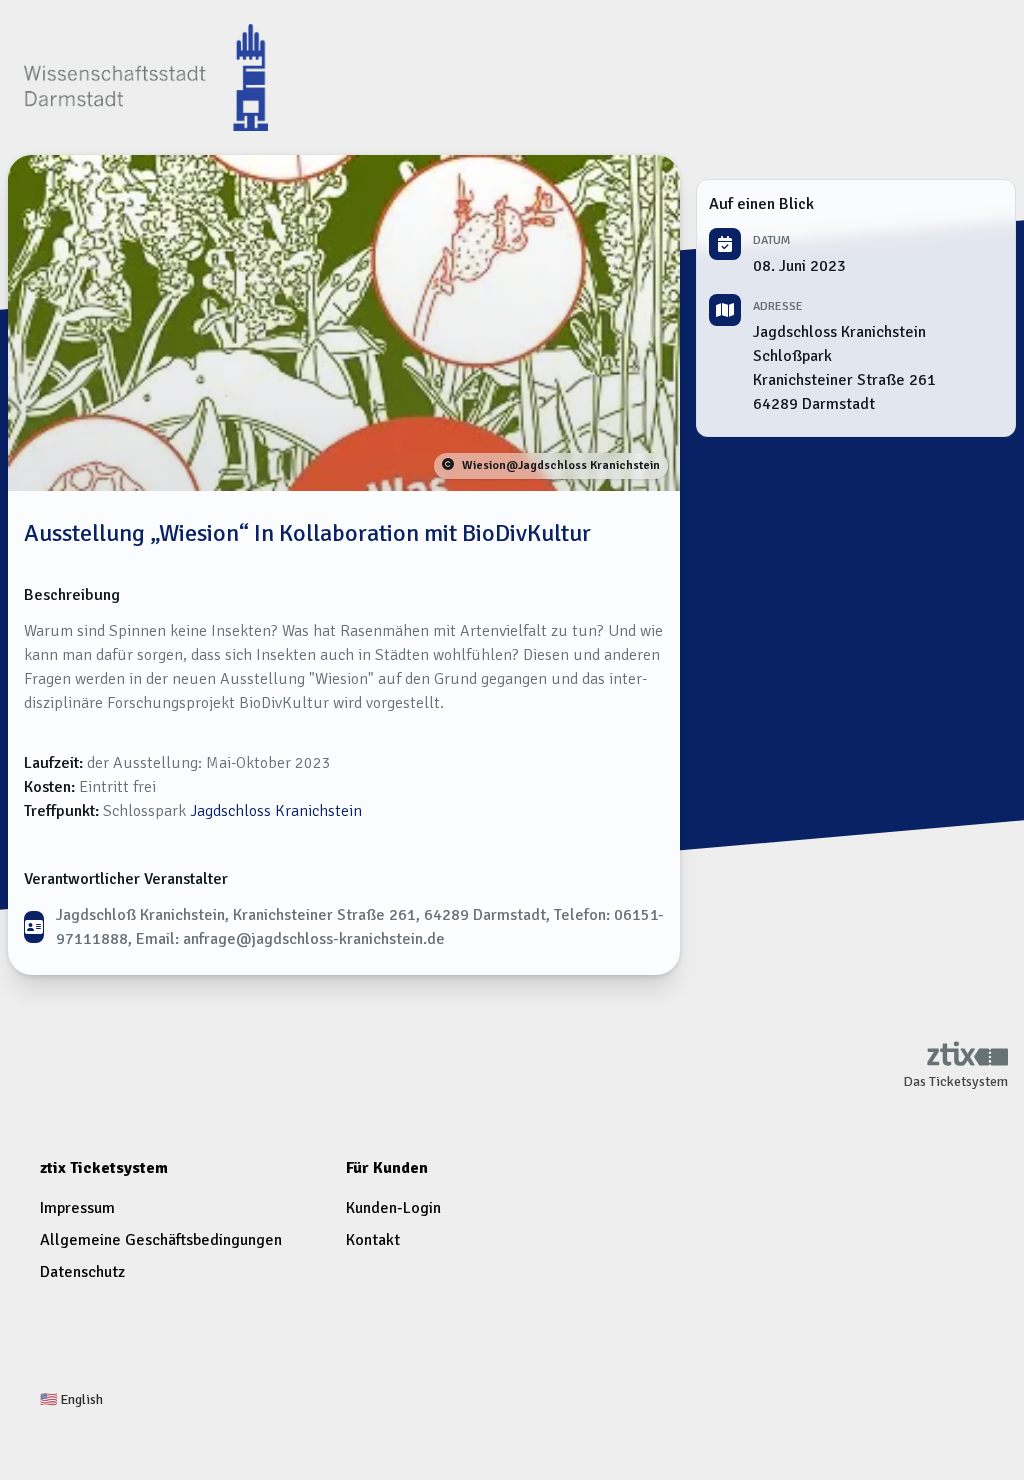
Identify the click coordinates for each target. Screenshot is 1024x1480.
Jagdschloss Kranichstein (276, 811)
